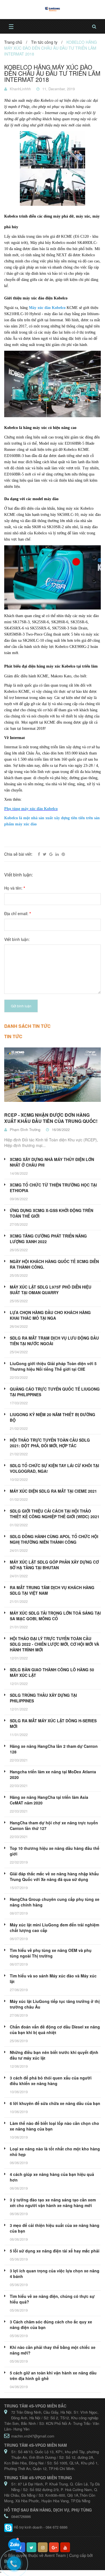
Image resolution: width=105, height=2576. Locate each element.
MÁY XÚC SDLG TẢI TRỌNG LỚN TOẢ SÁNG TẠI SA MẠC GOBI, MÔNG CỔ (55, 1616)
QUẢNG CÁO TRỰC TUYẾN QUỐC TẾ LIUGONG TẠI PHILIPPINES (55, 1392)
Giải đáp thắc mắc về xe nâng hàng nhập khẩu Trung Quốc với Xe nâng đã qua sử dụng (54, 1876)
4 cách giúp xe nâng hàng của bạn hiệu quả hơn (52, 2177)
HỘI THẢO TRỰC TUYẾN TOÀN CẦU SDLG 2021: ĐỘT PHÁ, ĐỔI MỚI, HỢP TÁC (50, 1443)
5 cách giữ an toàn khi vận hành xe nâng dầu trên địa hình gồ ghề (53, 2376)
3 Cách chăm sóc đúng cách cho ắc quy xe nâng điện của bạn (51, 2325)
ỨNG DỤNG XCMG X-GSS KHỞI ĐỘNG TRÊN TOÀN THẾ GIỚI (52, 1213)
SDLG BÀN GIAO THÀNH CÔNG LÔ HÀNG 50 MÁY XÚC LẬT (52, 1672)
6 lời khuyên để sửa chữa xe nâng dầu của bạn (55, 2103)
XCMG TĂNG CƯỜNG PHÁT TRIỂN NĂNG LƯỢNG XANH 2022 (48, 1239)
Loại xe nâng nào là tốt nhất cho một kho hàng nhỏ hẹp (55, 2152)
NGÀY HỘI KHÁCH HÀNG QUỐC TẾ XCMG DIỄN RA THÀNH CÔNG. (54, 1264)
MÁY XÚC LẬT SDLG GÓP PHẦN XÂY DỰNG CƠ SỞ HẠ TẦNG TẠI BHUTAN (54, 1565)
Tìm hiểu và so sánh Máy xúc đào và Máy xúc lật (53, 1979)
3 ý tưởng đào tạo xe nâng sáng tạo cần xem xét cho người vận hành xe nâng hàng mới (53, 2203)
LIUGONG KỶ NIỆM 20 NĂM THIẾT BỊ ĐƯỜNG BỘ (53, 1417)
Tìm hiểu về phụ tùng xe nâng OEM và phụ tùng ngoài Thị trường (51, 1953)
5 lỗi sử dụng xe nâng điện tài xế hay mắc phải (55, 2251)
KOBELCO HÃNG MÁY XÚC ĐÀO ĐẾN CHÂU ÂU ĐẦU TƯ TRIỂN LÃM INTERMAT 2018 (52, 73)
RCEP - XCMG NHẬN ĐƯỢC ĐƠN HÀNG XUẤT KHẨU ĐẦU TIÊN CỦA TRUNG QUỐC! (51, 1118)
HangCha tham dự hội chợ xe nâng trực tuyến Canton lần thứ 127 (54, 1825)
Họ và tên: (15, 888)
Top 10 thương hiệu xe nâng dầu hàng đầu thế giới (55, 1851)
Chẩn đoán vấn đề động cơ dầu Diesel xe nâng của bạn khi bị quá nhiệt (55, 2030)
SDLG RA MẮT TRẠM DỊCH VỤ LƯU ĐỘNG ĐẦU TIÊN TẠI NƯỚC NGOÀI (54, 1341)
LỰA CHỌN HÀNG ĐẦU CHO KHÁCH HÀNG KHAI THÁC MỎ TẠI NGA (50, 1315)
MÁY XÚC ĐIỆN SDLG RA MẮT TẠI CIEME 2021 (53, 1491)
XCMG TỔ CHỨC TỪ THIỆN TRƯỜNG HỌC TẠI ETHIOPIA (53, 1188)
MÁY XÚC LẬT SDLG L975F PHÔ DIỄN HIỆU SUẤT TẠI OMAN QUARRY (51, 1290)
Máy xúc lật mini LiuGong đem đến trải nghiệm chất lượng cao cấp (54, 1928)
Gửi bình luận (21, 1006)
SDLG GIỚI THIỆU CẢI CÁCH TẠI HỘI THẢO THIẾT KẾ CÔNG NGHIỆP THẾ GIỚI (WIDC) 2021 (55, 1514)
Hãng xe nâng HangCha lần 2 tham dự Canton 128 (54, 1749)
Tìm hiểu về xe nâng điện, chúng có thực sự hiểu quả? (52, 2299)
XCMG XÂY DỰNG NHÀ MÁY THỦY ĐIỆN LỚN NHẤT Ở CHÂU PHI (52, 1162)
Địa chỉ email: (17, 913)
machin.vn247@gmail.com (33, 2436)
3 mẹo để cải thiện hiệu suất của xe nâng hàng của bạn (55, 2228)
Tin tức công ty (44, 42)
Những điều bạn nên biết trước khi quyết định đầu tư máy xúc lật (54, 2055)
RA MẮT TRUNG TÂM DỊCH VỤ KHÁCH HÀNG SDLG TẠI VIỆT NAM (52, 1590)
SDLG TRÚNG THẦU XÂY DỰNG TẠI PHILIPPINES (43, 1698)
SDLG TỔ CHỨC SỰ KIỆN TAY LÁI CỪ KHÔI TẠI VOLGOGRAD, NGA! (54, 1468)
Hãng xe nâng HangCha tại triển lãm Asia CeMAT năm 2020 (49, 1800)
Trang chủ (13, 42)
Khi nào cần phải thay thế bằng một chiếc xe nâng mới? (53, 2350)
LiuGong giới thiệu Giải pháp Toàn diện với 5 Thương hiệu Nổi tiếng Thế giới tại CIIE (53, 1366)
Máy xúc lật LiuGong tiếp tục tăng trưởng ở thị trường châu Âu (55, 2004)
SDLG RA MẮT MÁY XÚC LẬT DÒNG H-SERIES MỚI (53, 1723)
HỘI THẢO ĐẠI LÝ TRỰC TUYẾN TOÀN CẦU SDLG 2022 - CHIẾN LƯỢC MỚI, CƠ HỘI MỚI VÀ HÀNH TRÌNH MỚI (54, 1644)
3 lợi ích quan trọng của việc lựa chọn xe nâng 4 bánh (55, 2273)
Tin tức (13, 1036)
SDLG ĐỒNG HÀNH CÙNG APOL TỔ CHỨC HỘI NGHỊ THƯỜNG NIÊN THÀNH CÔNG (54, 1539)
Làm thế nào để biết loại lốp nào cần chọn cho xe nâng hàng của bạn (54, 2126)
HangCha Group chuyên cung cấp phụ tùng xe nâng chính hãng (55, 1902)
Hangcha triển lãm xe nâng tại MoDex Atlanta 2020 (53, 1774)
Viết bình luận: (17, 939)
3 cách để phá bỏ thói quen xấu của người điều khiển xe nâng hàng (51, 2081)
